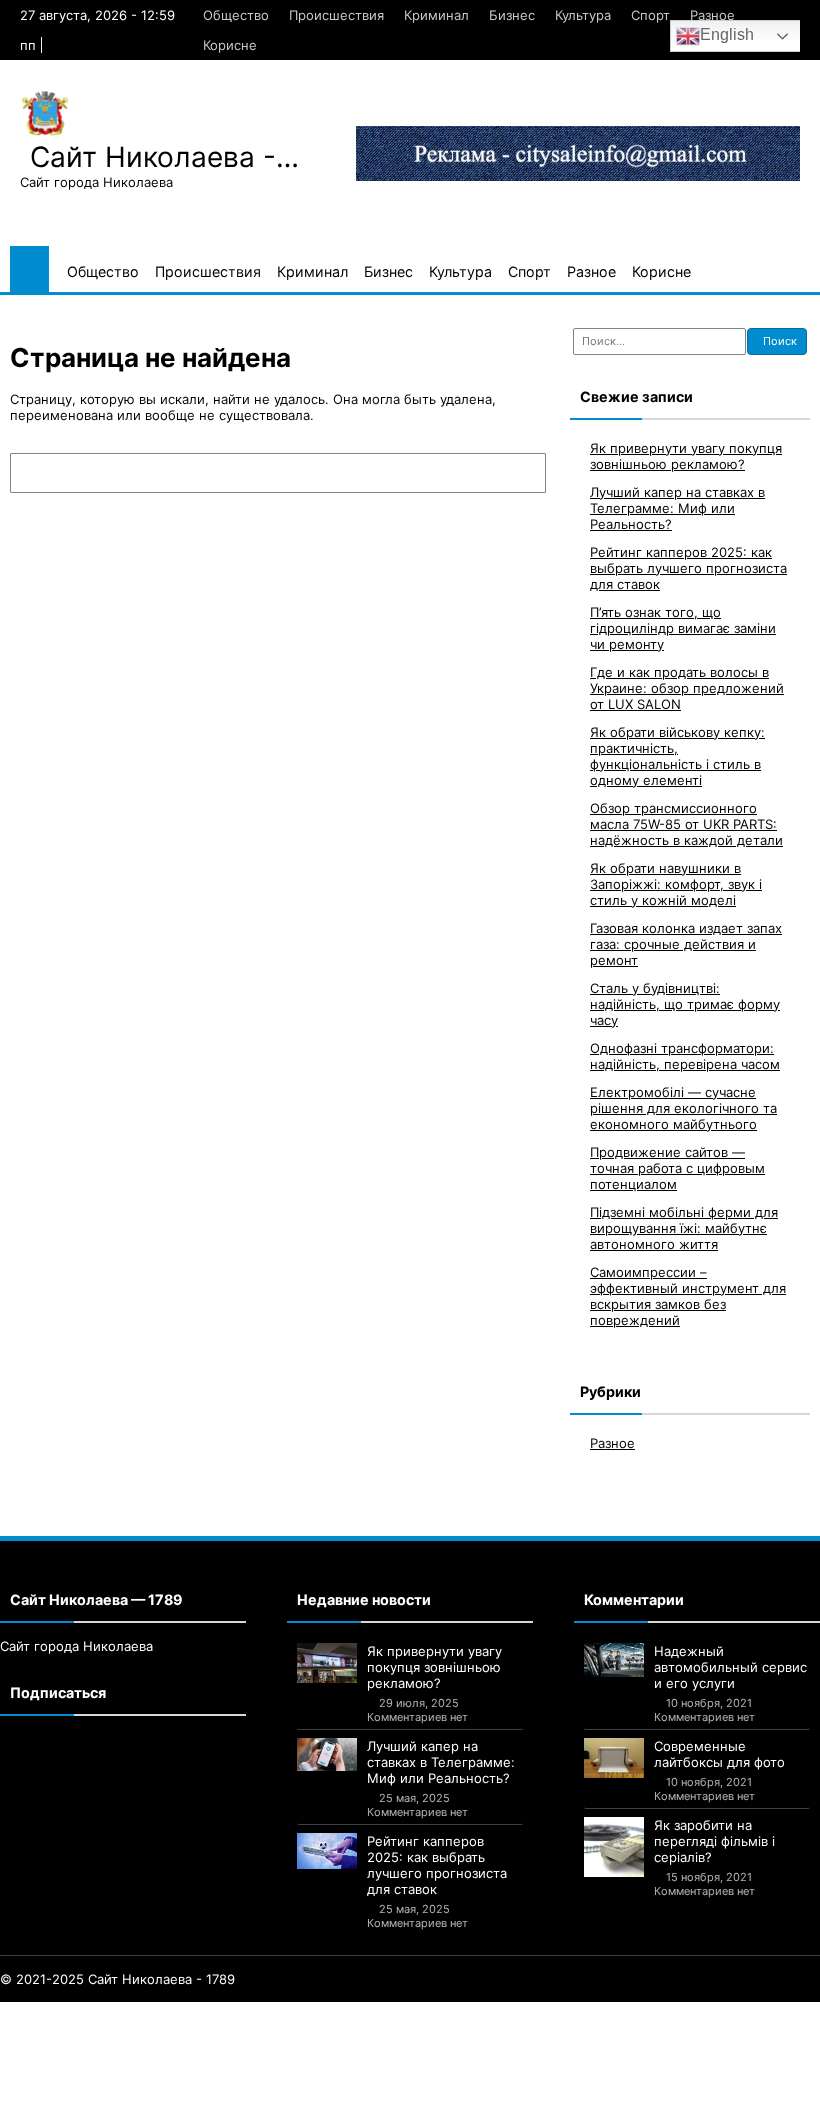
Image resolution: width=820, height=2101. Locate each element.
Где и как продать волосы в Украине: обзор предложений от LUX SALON (687, 688)
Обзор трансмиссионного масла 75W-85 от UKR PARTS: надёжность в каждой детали (686, 824)
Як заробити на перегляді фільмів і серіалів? (714, 1841)
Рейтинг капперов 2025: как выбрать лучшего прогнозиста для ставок (688, 568)
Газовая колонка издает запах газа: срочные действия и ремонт (686, 944)
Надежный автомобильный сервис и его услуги (730, 1667)
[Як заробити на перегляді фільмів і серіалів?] (614, 1847)
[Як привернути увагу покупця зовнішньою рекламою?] (327, 1663)
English (727, 34)
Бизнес (512, 15)
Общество (236, 15)
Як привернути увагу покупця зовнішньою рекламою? (686, 456)
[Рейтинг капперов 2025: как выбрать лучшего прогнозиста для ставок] (327, 1851)
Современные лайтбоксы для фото (719, 1754)
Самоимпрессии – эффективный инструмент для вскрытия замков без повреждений (688, 1296)
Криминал (436, 15)
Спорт (650, 15)
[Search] (521, 473)
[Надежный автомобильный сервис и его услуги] (614, 1660)
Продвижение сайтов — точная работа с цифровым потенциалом (677, 1168)
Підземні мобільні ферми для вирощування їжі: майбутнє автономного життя (684, 1228)
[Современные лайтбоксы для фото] (614, 1758)
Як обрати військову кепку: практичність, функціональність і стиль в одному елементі (677, 756)
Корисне (230, 45)
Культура (583, 15)
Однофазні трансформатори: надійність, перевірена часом (685, 1056)
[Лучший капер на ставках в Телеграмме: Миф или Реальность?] (327, 1755)
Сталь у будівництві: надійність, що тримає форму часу (685, 1004)
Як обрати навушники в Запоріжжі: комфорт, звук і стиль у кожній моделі (676, 884)
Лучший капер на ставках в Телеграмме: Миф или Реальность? (677, 508)
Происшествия (336, 15)
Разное (712, 15)
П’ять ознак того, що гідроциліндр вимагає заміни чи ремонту (683, 628)
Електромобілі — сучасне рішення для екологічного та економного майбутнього (683, 1108)
